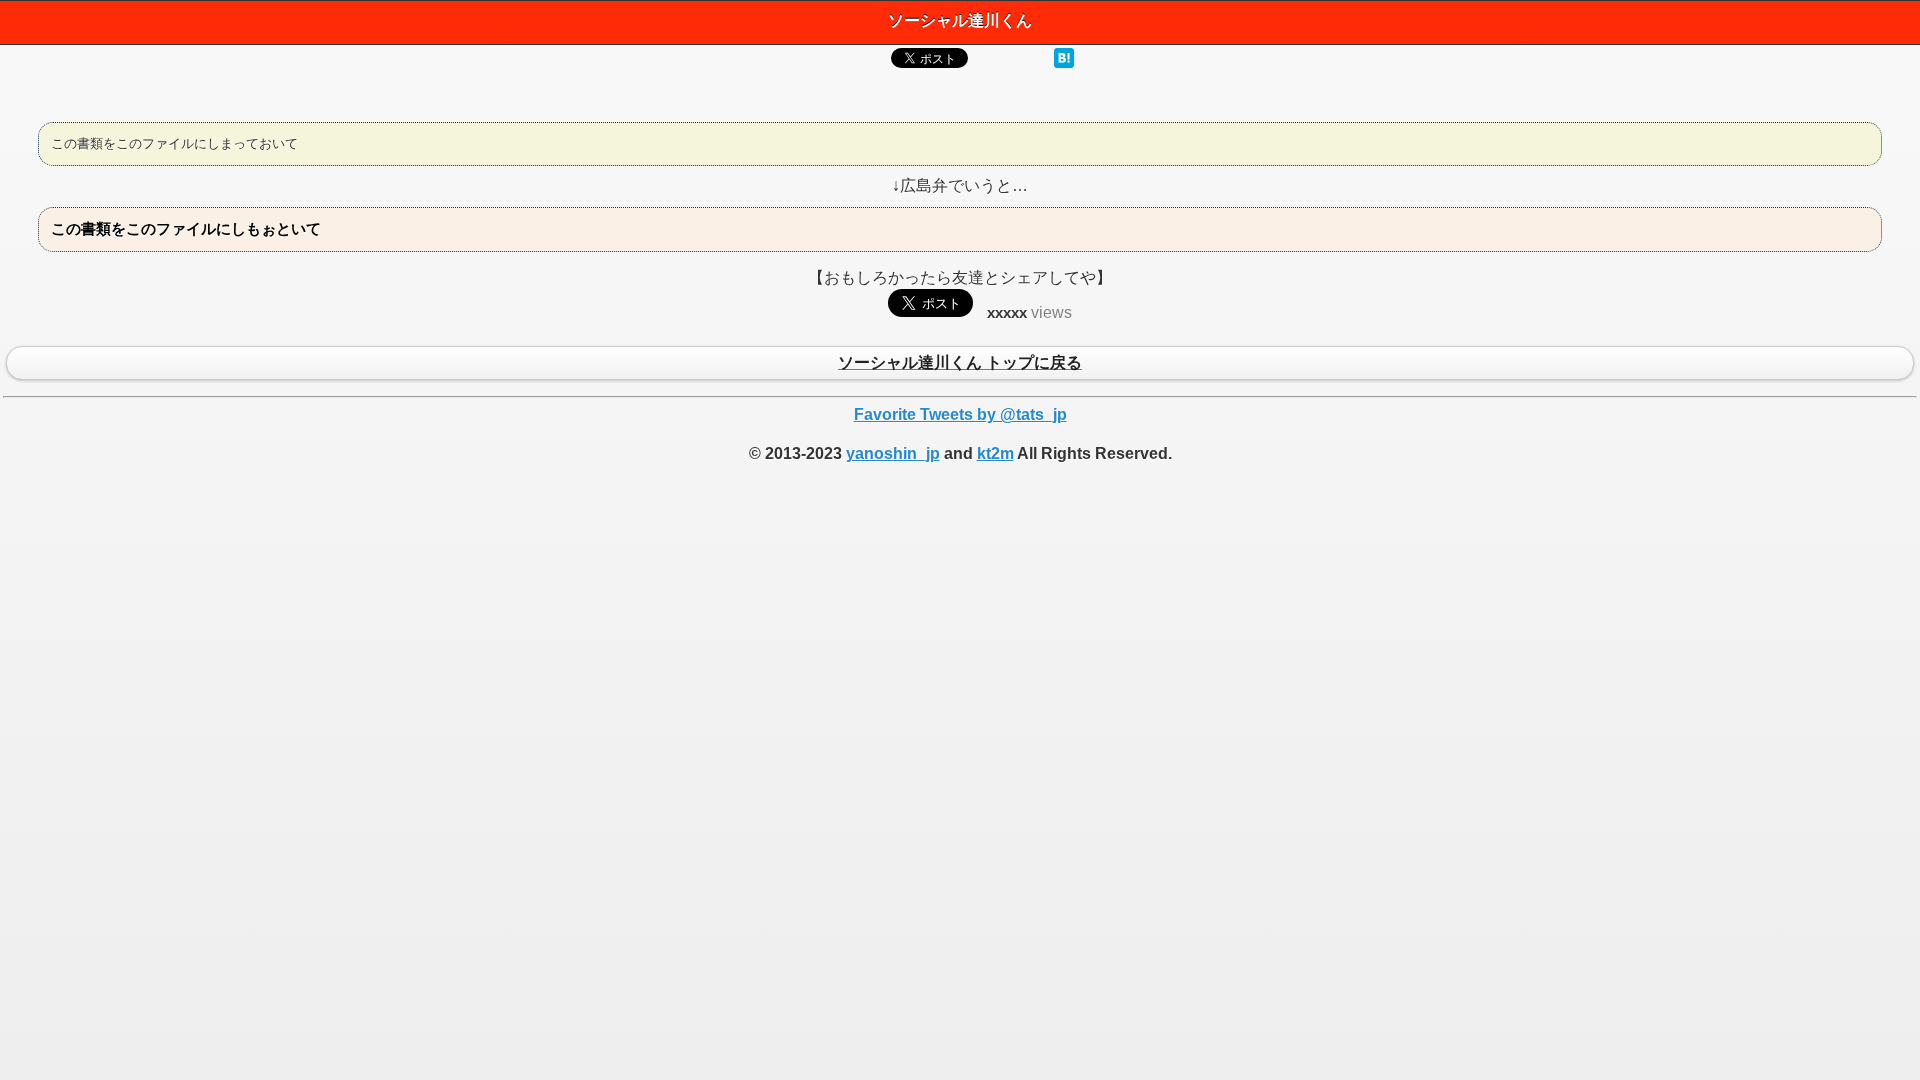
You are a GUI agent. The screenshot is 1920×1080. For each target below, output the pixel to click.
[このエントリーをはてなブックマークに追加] (1064, 62)
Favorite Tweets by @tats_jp (960, 414)
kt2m (995, 453)
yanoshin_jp (893, 453)
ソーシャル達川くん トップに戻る (960, 364)
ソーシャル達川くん (960, 20)
